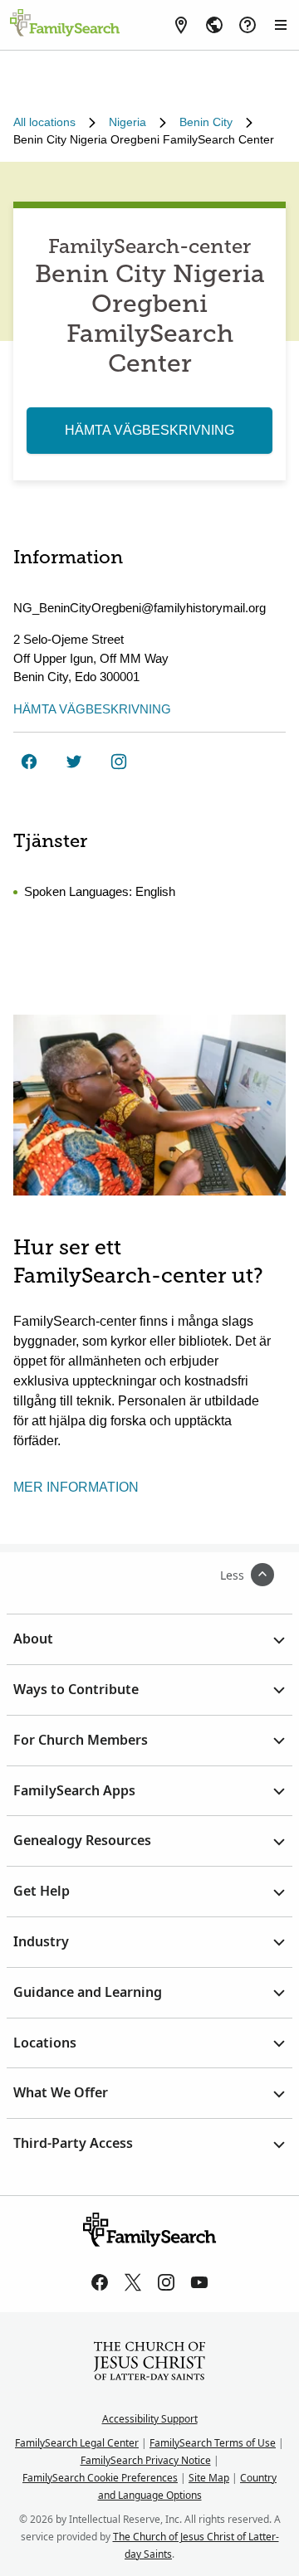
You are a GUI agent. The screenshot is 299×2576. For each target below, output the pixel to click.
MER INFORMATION (76, 1487)
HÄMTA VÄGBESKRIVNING (149, 430)
